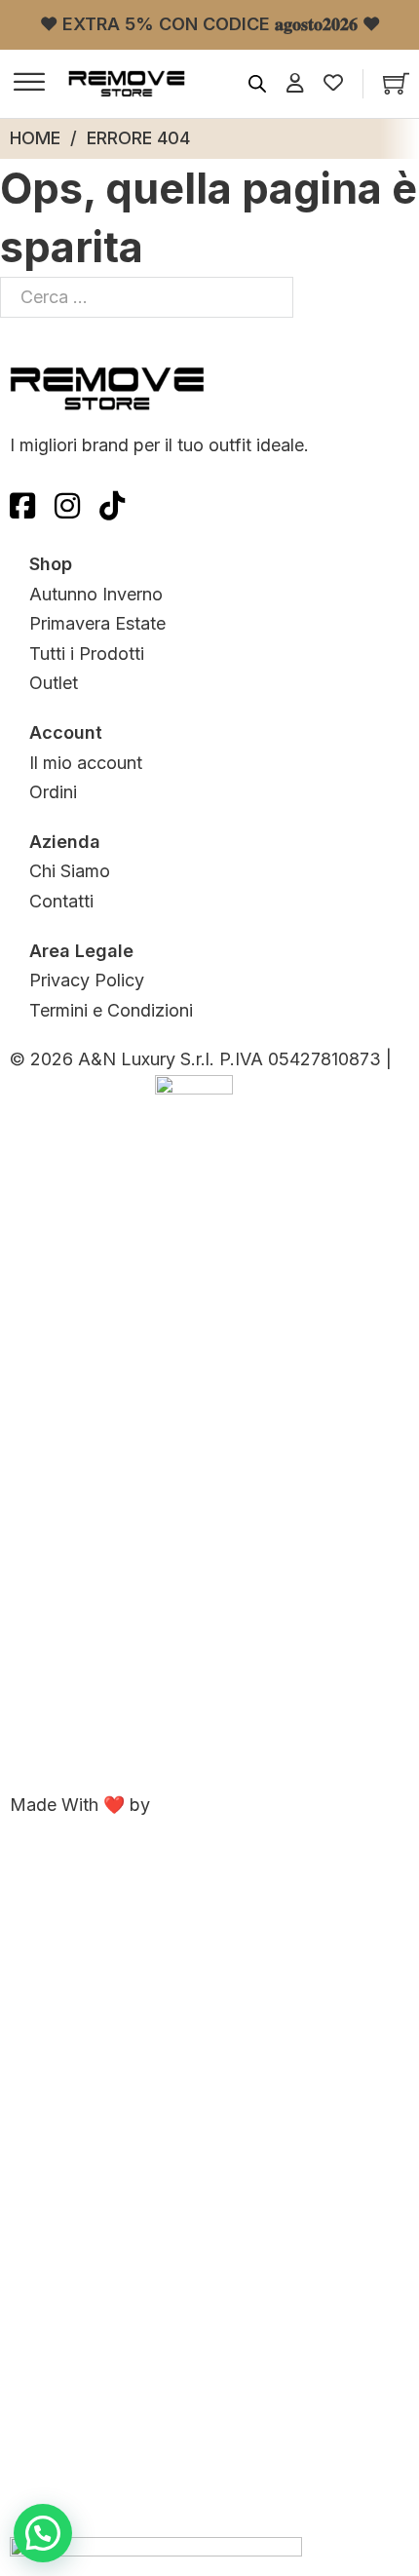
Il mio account (86, 763)
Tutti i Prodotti (87, 654)
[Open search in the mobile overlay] (257, 84)
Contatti (61, 901)
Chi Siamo (70, 871)
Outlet (54, 683)
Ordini (53, 792)
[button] (43, 2533)
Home (35, 138)
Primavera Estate (97, 623)
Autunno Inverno (96, 594)
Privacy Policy (87, 980)
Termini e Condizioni (111, 1010)
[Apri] (29, 84)
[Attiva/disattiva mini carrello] (396, 83)
